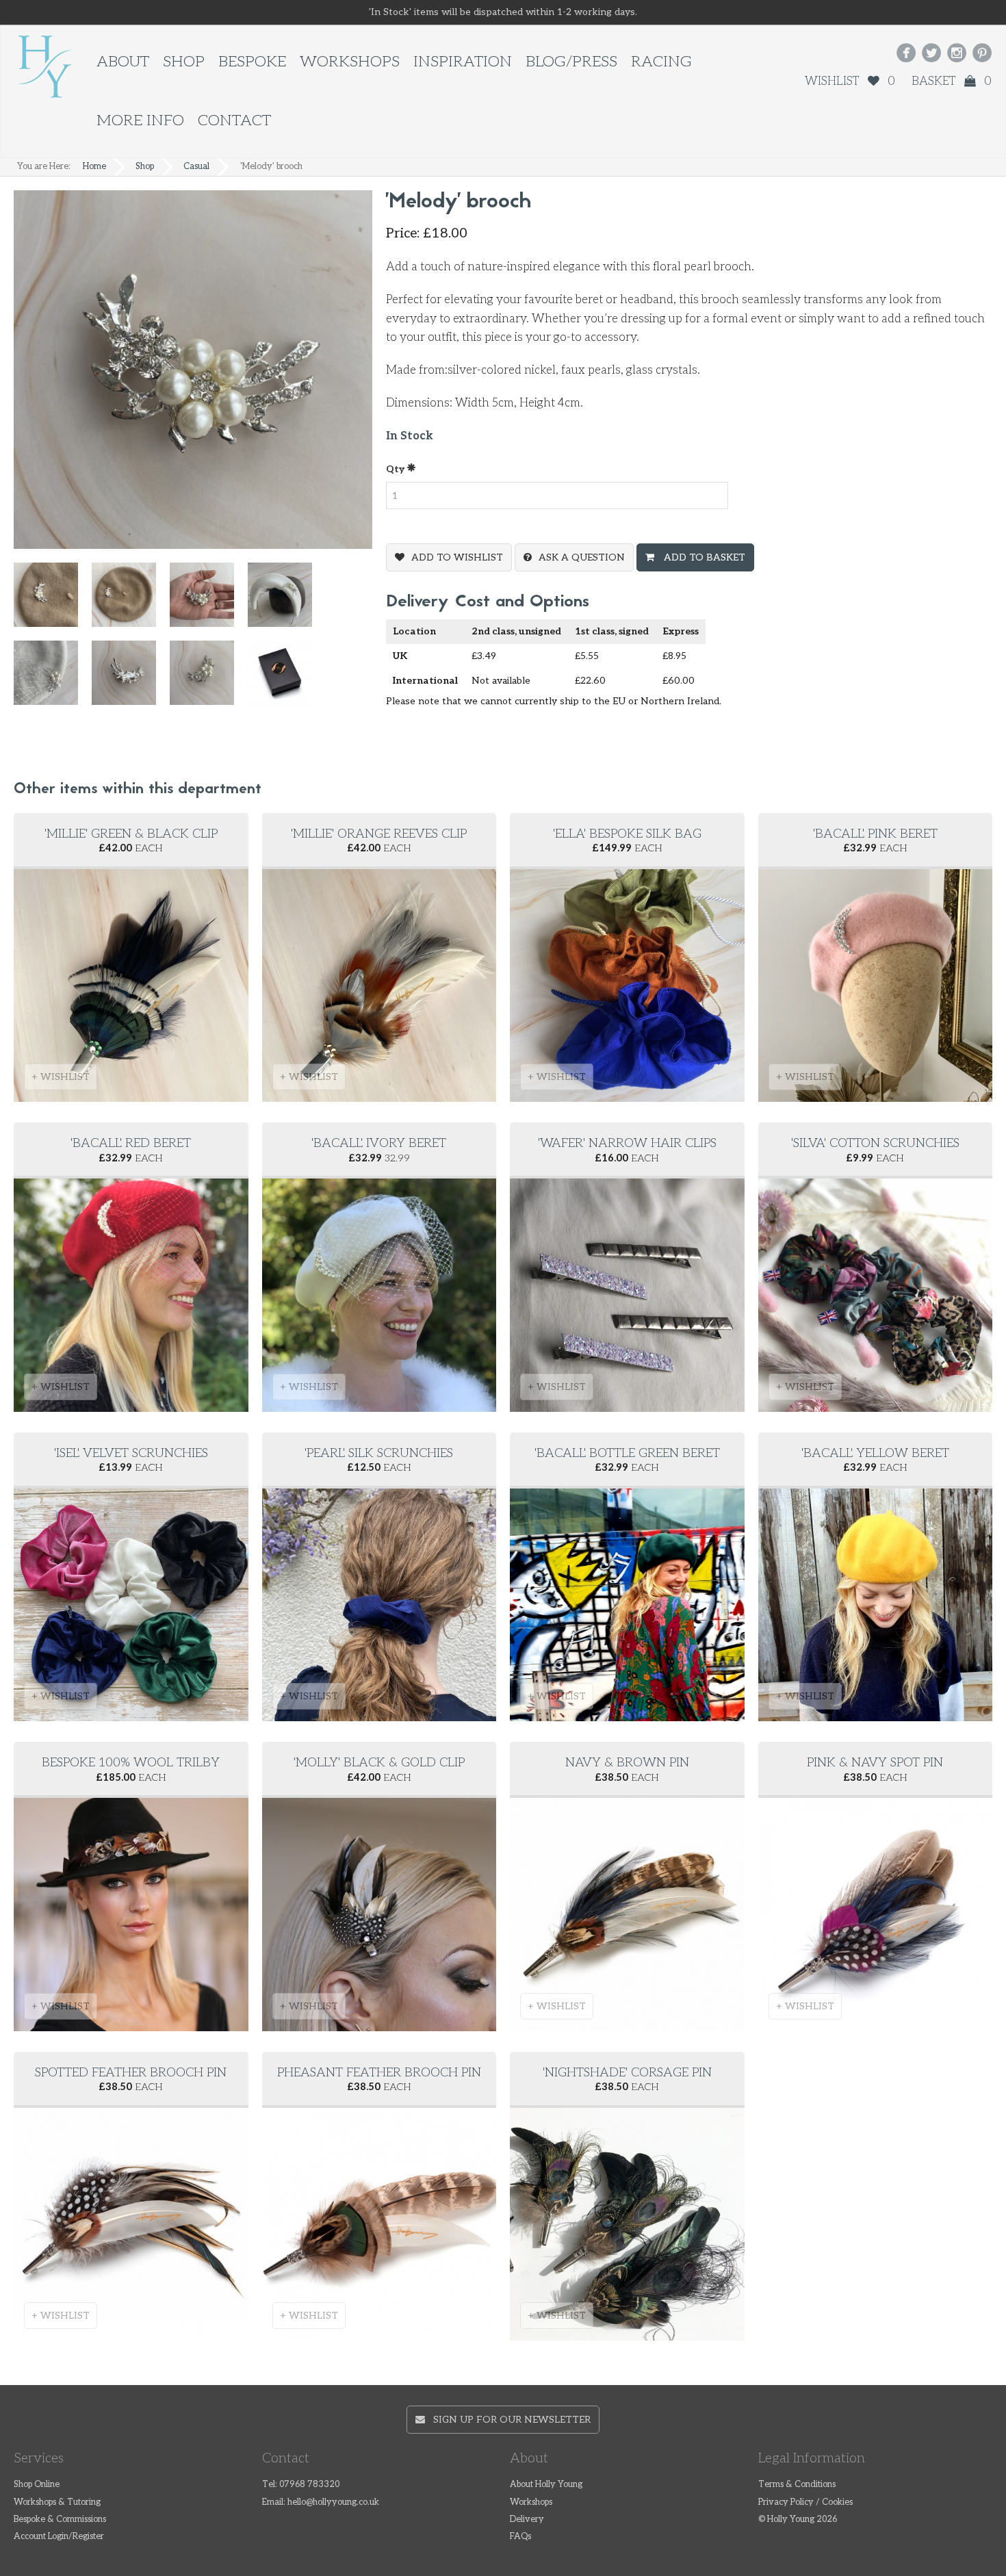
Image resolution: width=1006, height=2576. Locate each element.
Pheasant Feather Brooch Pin (379, 2073)
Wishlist (850, 81)
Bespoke (252, 62)
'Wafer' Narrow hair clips (627, 1143)
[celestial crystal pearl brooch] (209, 679)
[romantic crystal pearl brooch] (53, 679)
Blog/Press (571, 62)
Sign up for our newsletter (508, 2420)
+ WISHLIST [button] (61, 1077)
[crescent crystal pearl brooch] (209, 601)
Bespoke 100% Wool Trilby (131, 1763)
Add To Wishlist (457, 557)
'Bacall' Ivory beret (379, 1143)
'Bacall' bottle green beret (627, 1453)
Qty (396, 469)
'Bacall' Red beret (131, 1143)
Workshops (350, 62)
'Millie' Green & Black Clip (131, 834)
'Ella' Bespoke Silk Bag (627, 834)
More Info (140, 121)
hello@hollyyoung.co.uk (333, 2502)
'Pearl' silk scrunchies (379, 1453)
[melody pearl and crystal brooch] (131, 601)
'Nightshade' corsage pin (627, 2073)
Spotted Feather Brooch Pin (131, 2073)
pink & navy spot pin (875, 1763)
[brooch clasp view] (131, 679)
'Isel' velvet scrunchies (131, 1453)
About (123, 62)
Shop (184, 62)
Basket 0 (952, 81)
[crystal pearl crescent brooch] (287, 601)
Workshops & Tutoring (57, 2502)
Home (94, 167)
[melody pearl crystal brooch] (53, 601)
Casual (196, 167)
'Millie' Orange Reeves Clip (379, 834)
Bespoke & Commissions (60, 2520)
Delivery (527, 2520)
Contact (234, 121)
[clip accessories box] (287, 679)
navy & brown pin (627, 1763)
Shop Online (37, 2485)
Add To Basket (703, 557)
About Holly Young (546, 2485)
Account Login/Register (59, 2537)
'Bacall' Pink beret (875, 834)
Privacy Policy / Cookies (805, 2502)
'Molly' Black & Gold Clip (379, 1763)
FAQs (520, 2537)
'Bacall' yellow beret (875, 1453)
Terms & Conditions (797, 2485)
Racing (661, 62)
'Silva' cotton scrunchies (875, 1143)
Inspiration (463, 62)
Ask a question (582, 557)
